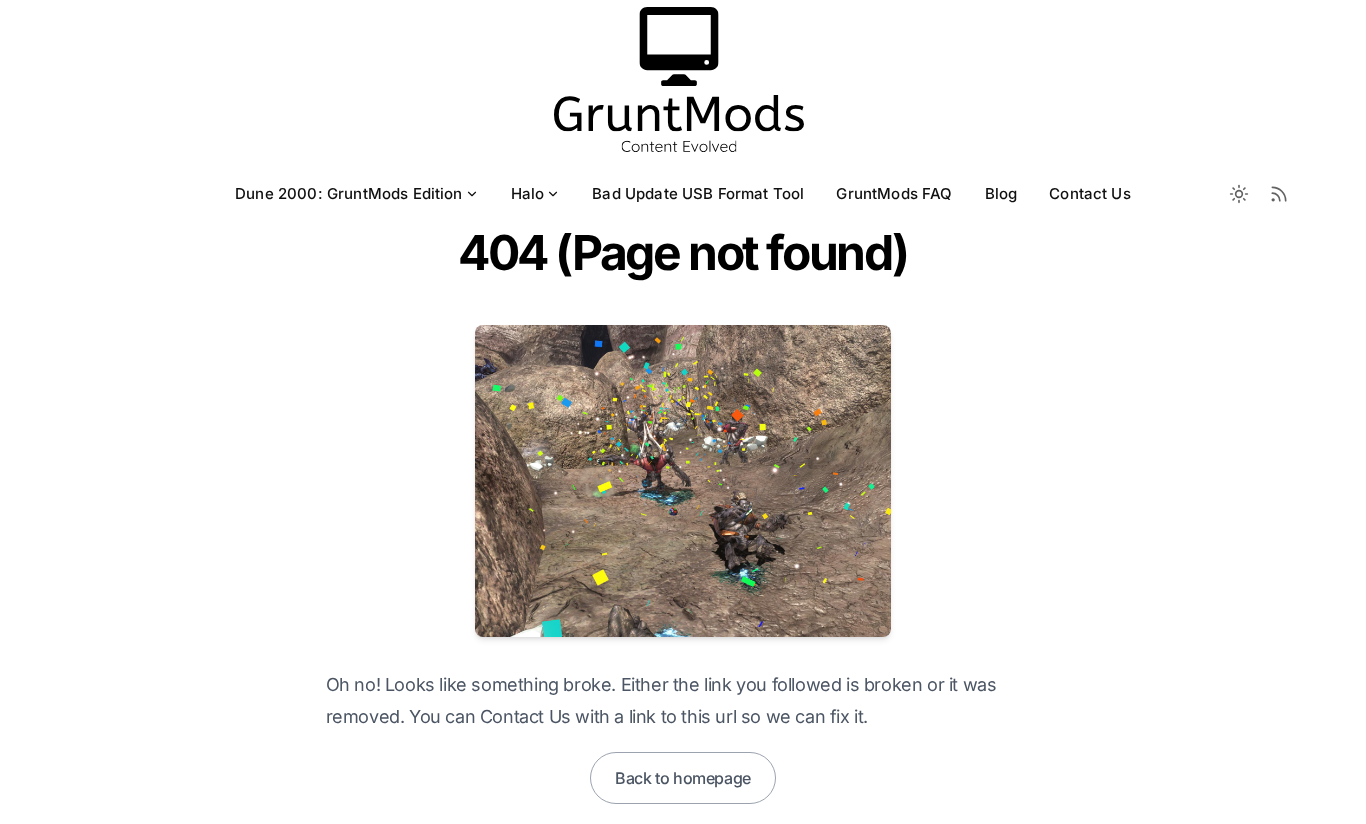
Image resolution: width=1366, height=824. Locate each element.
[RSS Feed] (1279, 194)
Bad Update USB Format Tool (698, 193)
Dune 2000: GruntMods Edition (348, 193)
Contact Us (1090, 193)
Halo (528, 193)
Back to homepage (683, 778)
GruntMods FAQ (894, 193)
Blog (1001, 193)
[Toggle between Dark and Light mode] (1239, 194)
